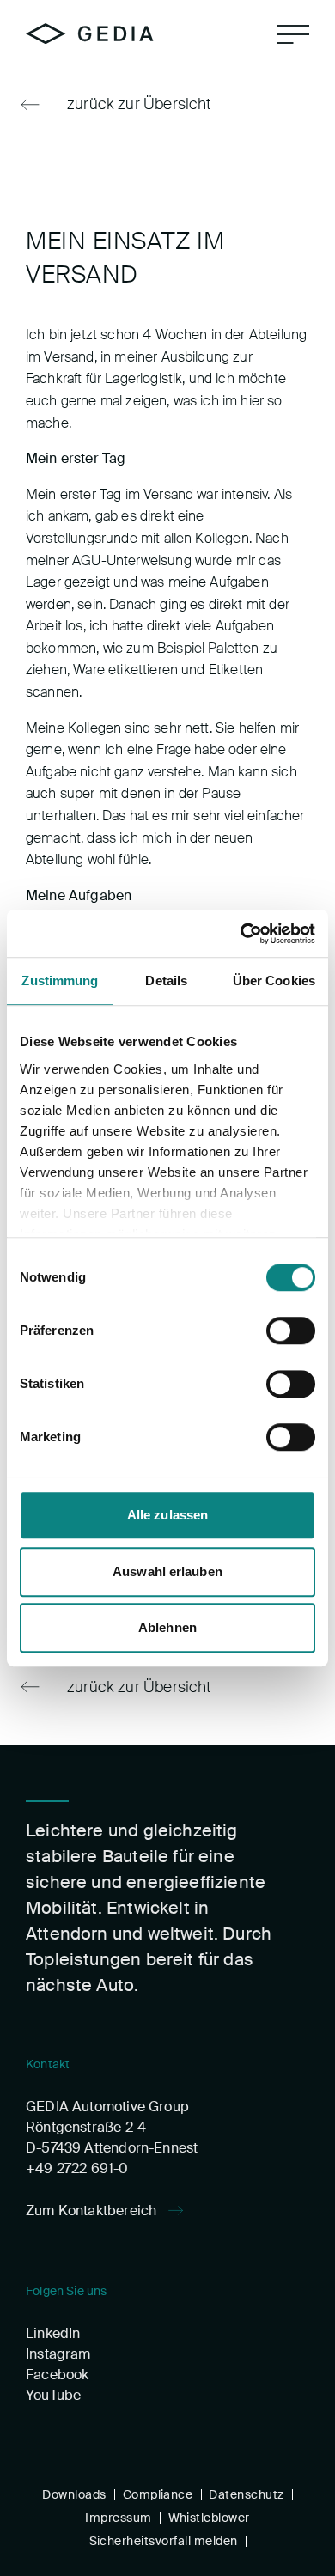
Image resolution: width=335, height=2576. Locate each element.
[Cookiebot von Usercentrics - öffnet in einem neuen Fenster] (241, 934)
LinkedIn (53, 2333)
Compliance (158, 2494)
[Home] (90, 33)
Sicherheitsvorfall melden (164, 2541)
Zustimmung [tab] (60, 980)
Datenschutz (246, 2494)
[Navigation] (293, 34)
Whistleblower (209, 2518)
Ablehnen (167, 1627)
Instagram (58, 2354)
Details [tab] (166, 980)
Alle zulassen (167, 1515)
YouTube (53, 2395)
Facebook (57, 2375)
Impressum (118, 2518)
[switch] (291, 1331)
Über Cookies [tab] (274, 980)
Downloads (74, 2494)
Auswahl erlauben (167, 1571)
